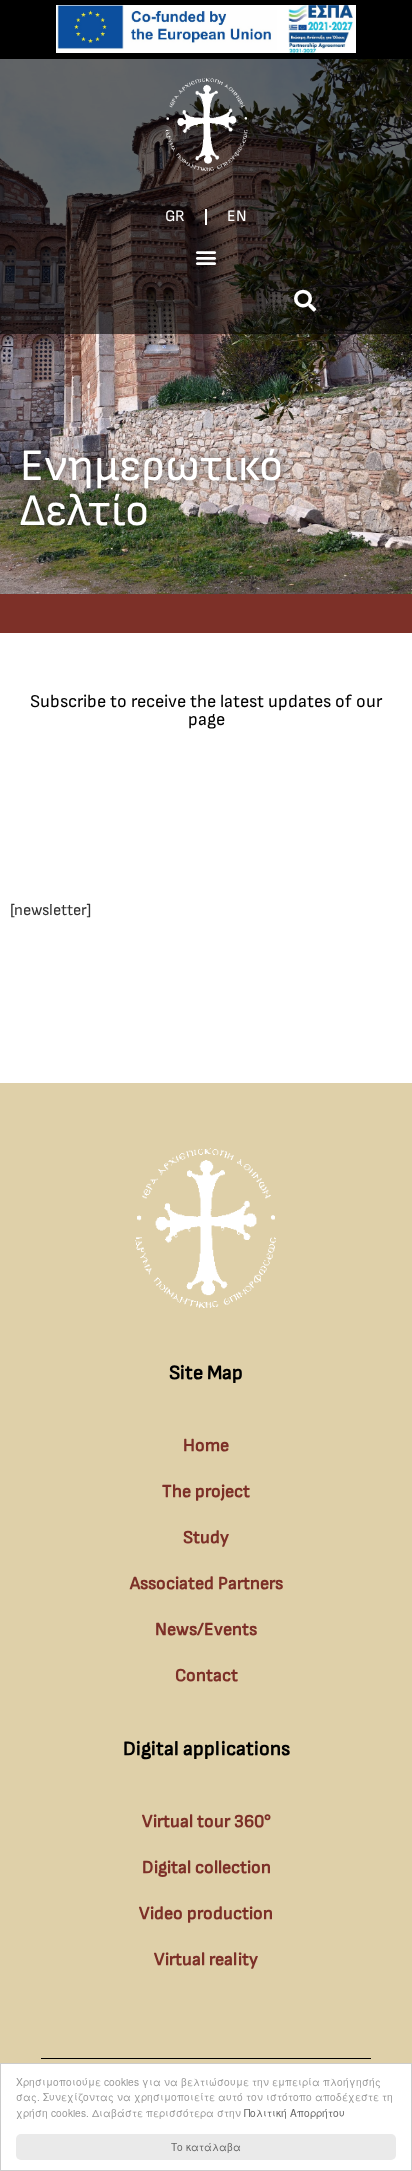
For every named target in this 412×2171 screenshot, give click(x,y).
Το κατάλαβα (206, 2146)
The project (206, 1491)
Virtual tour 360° (206, 1821)
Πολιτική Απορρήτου (294, 2112)
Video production (206, 1913)
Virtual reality (206, 1959)
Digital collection (206, 1867)
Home (206, 1445)
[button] (206, 256)
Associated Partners (206, 1583)
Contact (206, 1675)
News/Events (206, 1629)
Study (206, 1537)
